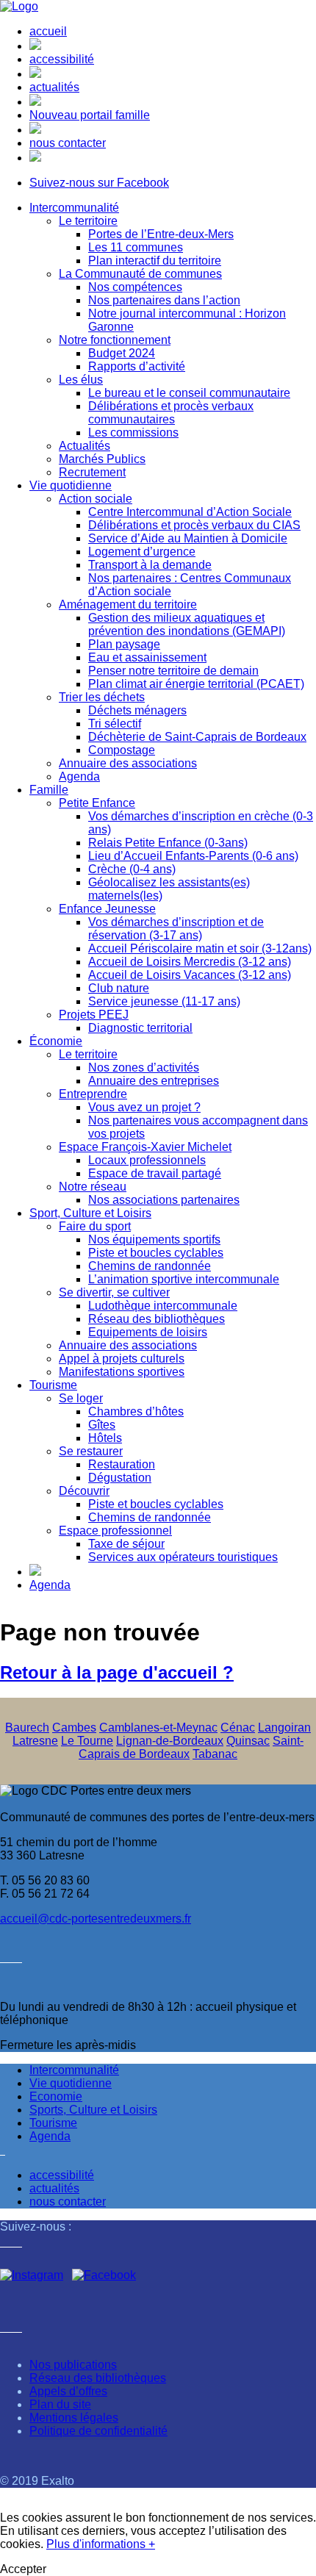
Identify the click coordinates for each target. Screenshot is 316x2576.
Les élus (81, 380)
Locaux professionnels (147, 1160)
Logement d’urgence (142, 552)
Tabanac (215, 1754)
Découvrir (84, 1491)
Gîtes (102, 1425)
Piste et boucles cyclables (156, 1253)
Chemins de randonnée (150, 1266)
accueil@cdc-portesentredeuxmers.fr (96, 1919)
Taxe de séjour (126, 1544)
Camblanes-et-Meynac (158, 1728)
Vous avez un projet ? (144, 1107)
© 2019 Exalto (37, 2481)
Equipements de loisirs (148, 1332)
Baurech (27, 1728)
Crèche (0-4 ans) (132, 869)
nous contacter (68, 143)
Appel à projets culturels (122, 1359)
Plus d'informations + (101, 2544)
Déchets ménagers (137, 710)
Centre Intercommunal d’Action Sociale (190, 512)
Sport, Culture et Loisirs (90, 1213)
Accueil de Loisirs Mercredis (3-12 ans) (190, 962)
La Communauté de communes (140, 274)
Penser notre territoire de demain (173, 671)
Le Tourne (87, 1741)
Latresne (35, 1741)
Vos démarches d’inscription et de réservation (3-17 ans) (176, 929)
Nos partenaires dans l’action (164, 300)
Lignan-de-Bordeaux (170, 1741)
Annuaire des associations (128, 763)
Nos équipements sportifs (154, 1239)
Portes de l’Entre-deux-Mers (161, 234)
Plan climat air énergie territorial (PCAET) (196, 684)
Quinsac (248, 1741)
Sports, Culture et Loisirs (93, 2110)
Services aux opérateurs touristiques (183, 1557)
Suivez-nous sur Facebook (99, 183)
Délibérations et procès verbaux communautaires (171, 413)
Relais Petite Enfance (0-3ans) (168, 843)
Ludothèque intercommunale (163, 1306)
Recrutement (92, 472)
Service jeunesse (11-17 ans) (164, 1001)
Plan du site (60, 2404)
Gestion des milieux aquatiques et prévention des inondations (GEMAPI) (187, 624)
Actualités (85, 446)
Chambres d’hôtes (136, 1411)
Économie (56, 1041)
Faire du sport (95, 1226)
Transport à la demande (150, 565)
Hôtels (105, 1438)
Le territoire (88, 221)
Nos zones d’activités (144, 1068)
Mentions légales (74, 2418)
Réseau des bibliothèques (157, 1319)
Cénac (238, 1728)
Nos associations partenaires (164, 1200)
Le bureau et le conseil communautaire (189, 393)
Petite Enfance (97, 803)
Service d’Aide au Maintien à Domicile (188, 538)
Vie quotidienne (71, 485)
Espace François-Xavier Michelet (145, 1147)
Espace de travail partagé (155, 1173)
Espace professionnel (115, 1531)
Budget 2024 (122, 353)
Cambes (74, 1728)
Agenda (79, 776)
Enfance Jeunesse (107, 909)
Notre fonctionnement (115, 340)
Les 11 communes (136, 247)
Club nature (119, 988)
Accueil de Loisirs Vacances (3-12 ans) (190, 975)
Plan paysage (124, 644)
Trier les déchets (102, 697)
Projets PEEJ (94, 1015)
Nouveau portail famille (90, 115)
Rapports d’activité (137, 366)
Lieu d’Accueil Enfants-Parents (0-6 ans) (193, 856)
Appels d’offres (68, 2391)
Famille (49, 790)
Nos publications (73, 2365)
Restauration (122, 1464)
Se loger (81, 1398)
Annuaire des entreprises (154, 1081)
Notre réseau (93, 1187)
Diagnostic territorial (140, 1028)
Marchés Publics (102, 459)
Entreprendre (93, 1094)
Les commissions (133, 433)
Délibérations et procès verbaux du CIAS (194, 525)
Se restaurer (91, 1451)
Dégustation (120, 1478)
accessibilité (62, 59)
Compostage (122, 750)
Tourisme (53, 1385)
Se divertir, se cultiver (114, 1292)
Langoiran (284, 1728)
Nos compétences (135, 287)
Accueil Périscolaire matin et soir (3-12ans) (200, 948)
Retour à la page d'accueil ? (117, 1672)
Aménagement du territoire (128, 604)
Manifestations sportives (122, 1372)
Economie (56, 2096)
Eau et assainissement (147, 657)
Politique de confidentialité (98, 2431)
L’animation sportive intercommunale (184, 1279)
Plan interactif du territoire (155, 261)
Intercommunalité (74, 208)
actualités (54, 87)
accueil (48, 31)
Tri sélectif (115, 724)
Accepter (23, 2569)
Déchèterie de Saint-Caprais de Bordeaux (197, 737)
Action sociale (96, 499)
